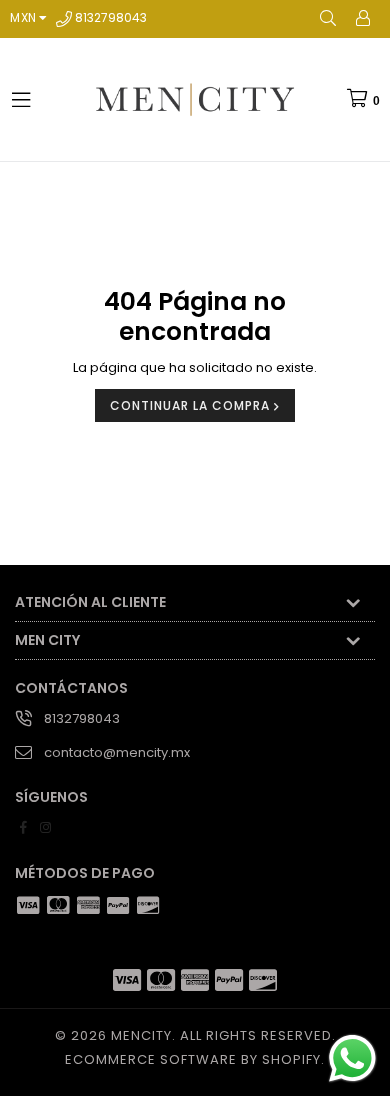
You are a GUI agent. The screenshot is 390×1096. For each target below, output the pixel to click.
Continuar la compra (192, 405)
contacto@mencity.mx (117, 752)
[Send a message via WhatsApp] (352, 1058)
